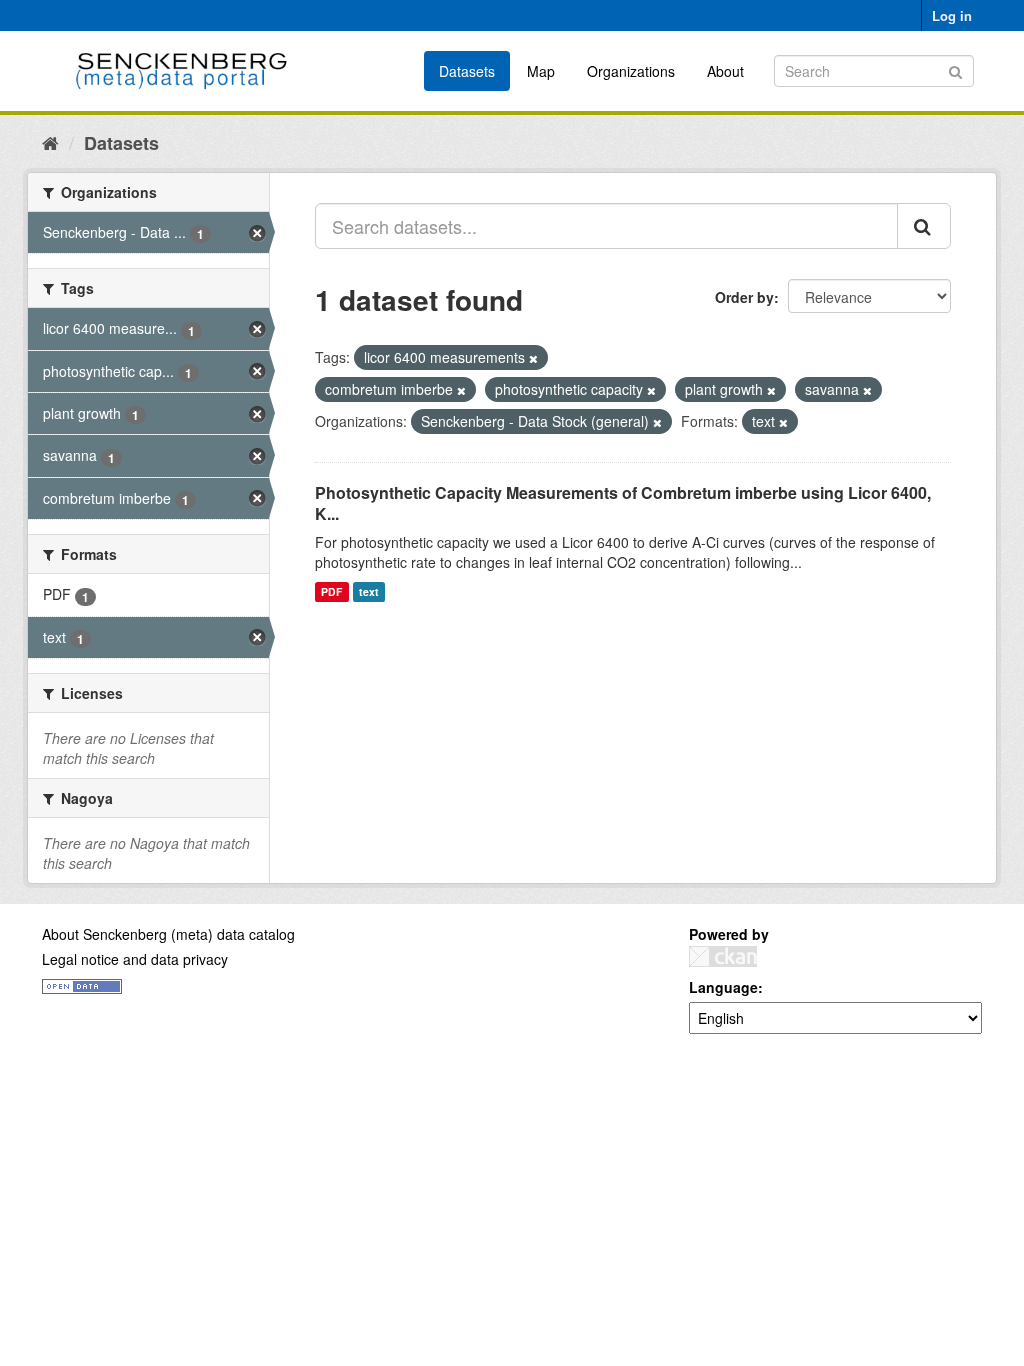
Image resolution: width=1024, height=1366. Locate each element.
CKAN (723, 956)
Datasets (467, 71)
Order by (744, 297)
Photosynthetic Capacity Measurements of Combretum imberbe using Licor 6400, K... (623, 503)
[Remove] (533, 358)
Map (541, 71)
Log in (952, 15)
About (725, 71)
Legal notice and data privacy (135, 959)
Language (723, 987)
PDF (331, 591)
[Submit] (955, 69)
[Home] (50, 142)
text (369, 591)
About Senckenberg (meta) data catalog (168, 934)
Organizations (631, 71)
